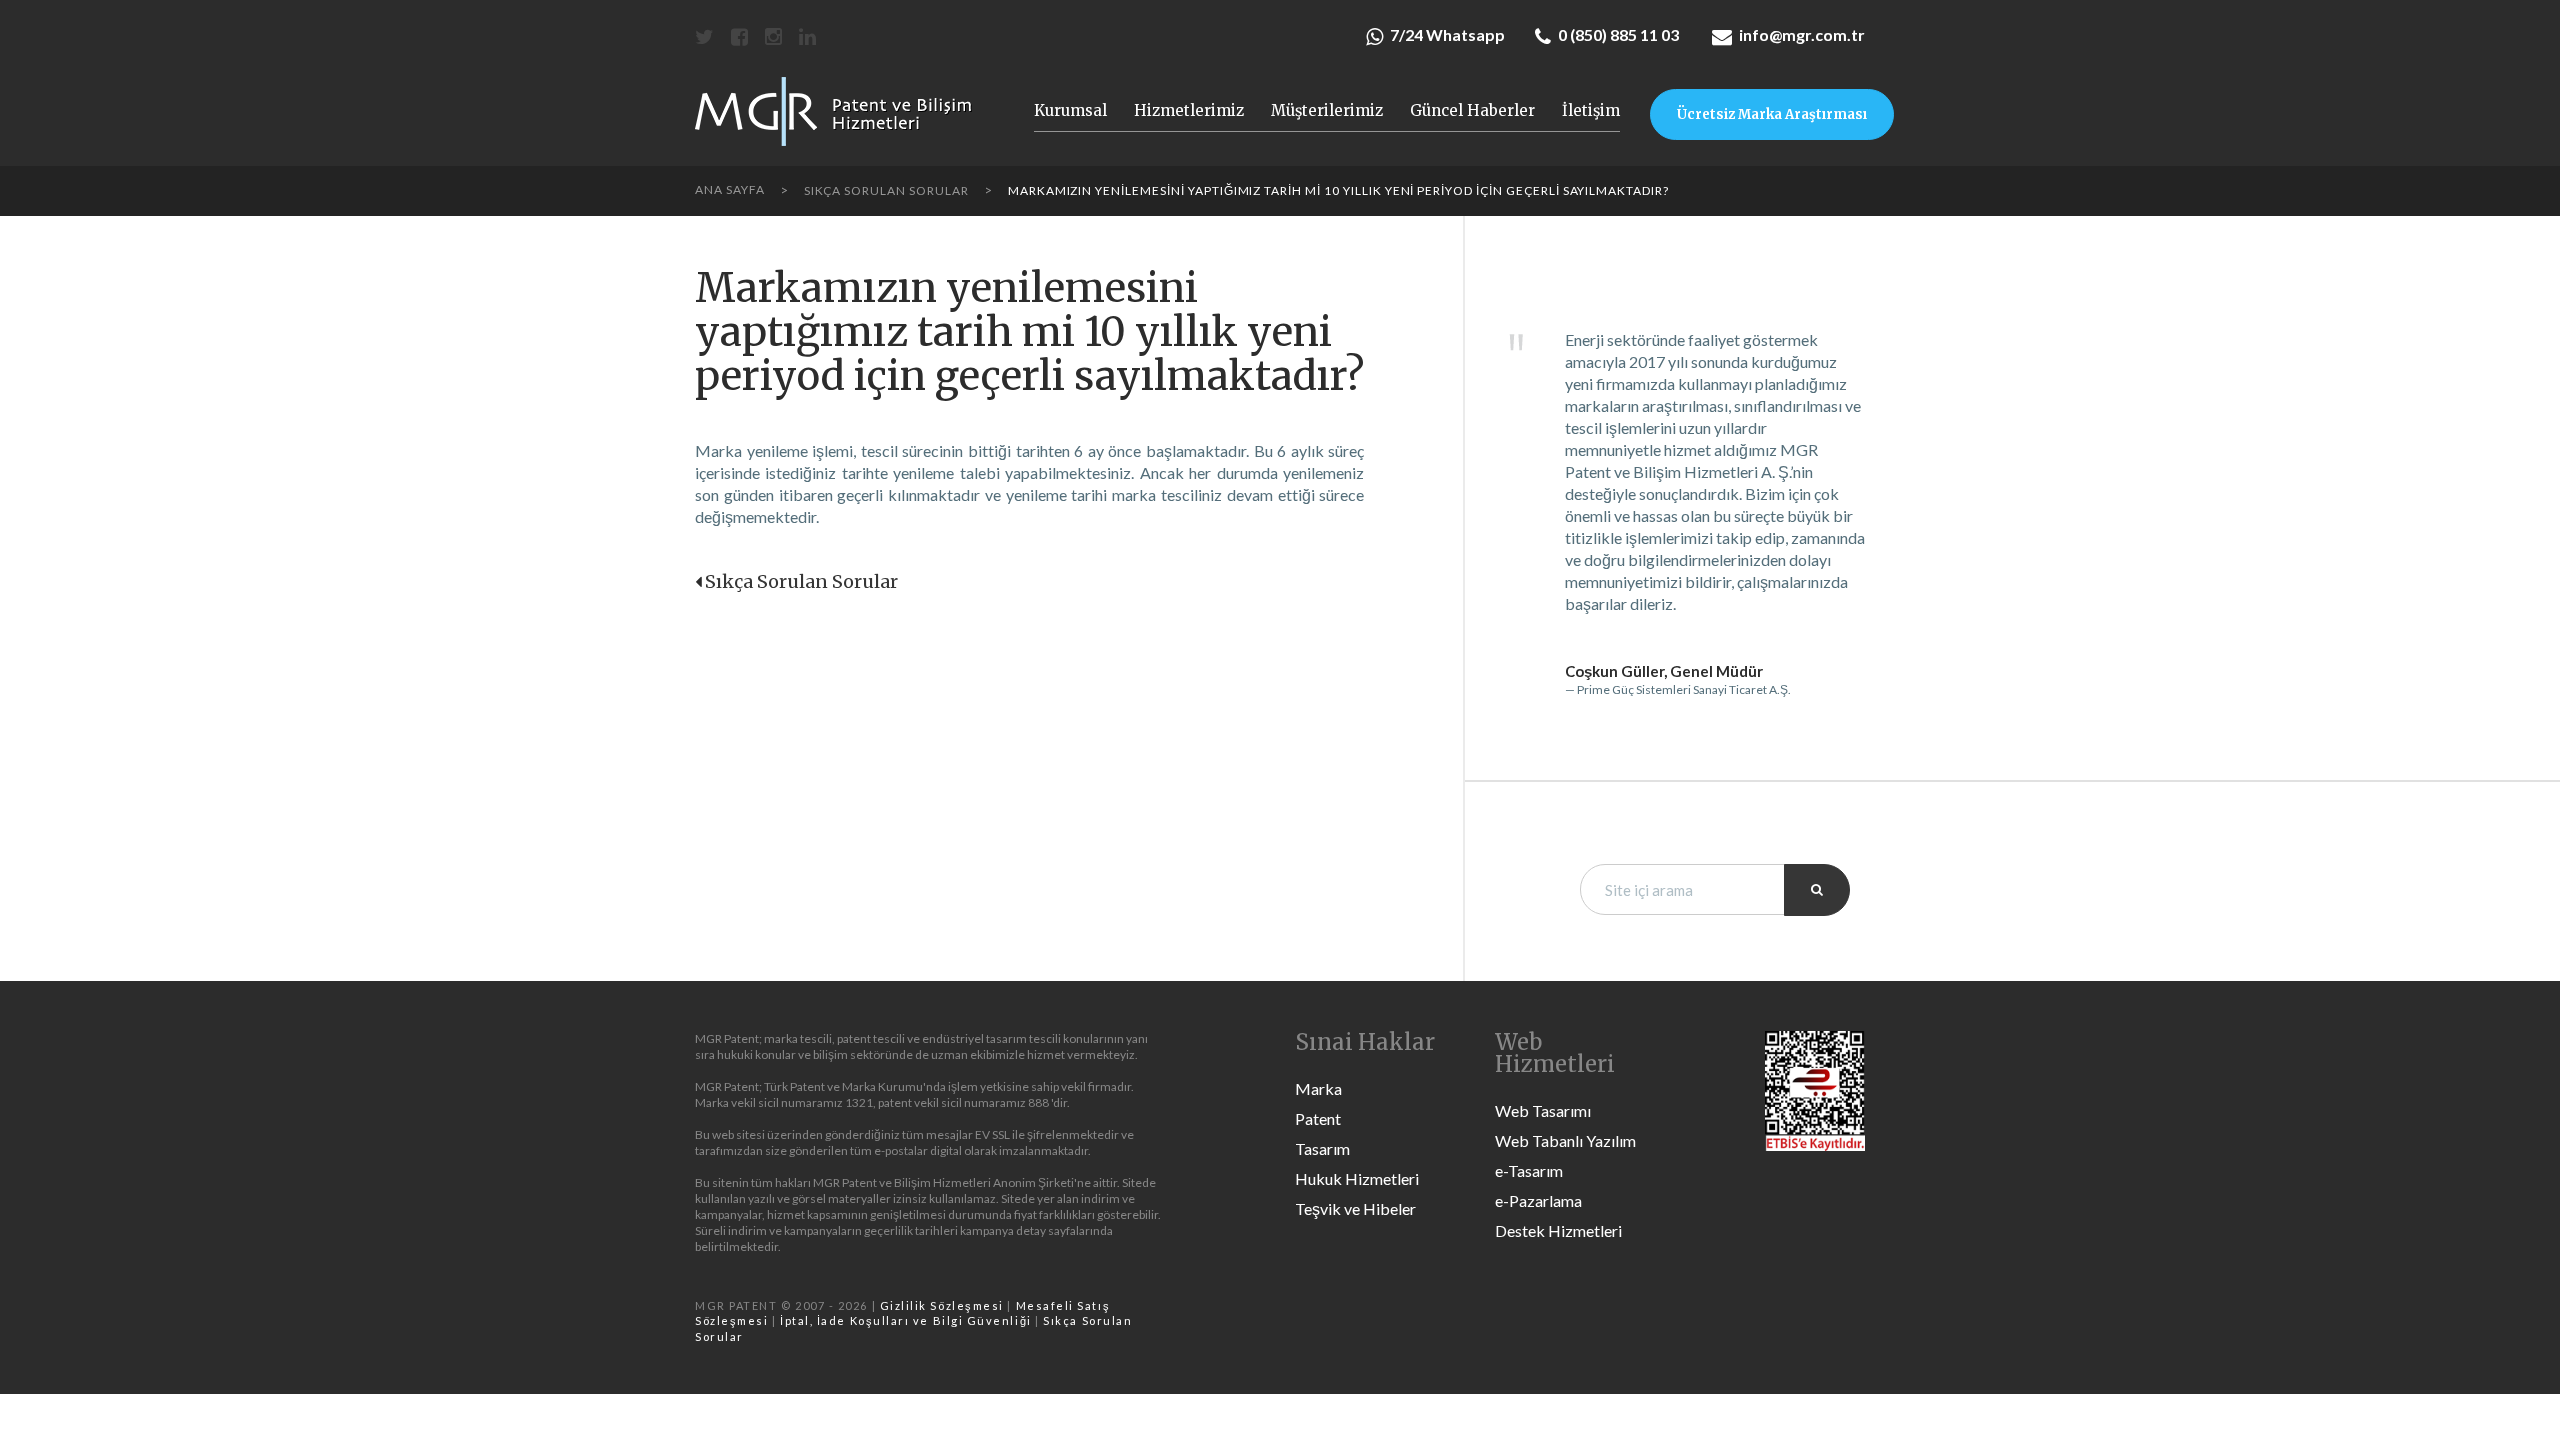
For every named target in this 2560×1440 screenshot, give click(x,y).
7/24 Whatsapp (1447, 34)
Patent (1318, 1118)
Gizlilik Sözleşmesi (942, 1305)
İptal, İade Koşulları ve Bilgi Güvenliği (906, 1320)
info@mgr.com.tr (1802, 34)
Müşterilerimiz (1327, 111)
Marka (1318, 1088)
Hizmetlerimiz (1189, 111)
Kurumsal (1070, 111)
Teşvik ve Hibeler (1355, 1208)
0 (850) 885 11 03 (1618, 34)
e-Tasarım (1529, 1170)
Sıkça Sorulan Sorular (801, 581)
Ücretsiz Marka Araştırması (1772, 114)
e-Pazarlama (1538, 1200)
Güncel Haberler (1472, 111)
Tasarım (1322, 1148)
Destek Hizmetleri (1558, 1230)
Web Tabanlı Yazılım (1565, 1140)
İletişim (1591, 111)
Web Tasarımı (1543, 1110)
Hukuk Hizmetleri (1357, 1178)
